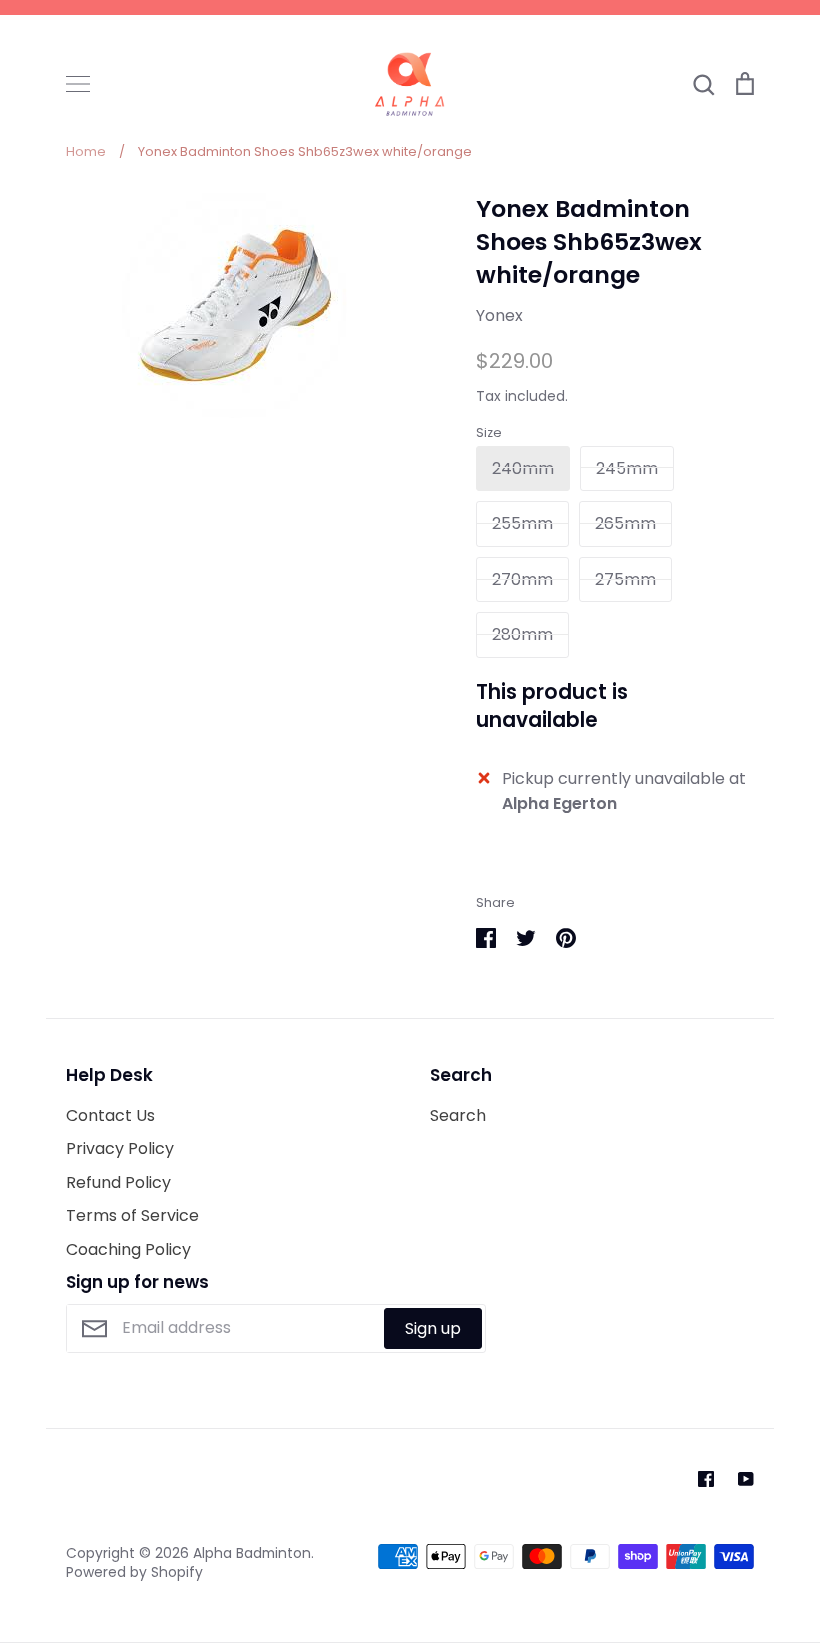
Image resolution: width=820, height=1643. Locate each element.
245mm (627, 468)
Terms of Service (132, 1215)
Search (458, 1115)
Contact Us (110, 1115)
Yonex (499, 315)
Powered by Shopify (134, 1572)
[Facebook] (706, 1479)
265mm (625, 523)
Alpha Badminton (252, 1553)
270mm (522, 579)
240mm (523, 468)
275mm (625, 579)
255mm (522, 523)
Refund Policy (118, 1182)
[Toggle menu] (78, 84)
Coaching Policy (128, 1249)
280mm (522, 634)
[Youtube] (746, 1479)
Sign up (433, 1328)
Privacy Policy (120, 1148)
